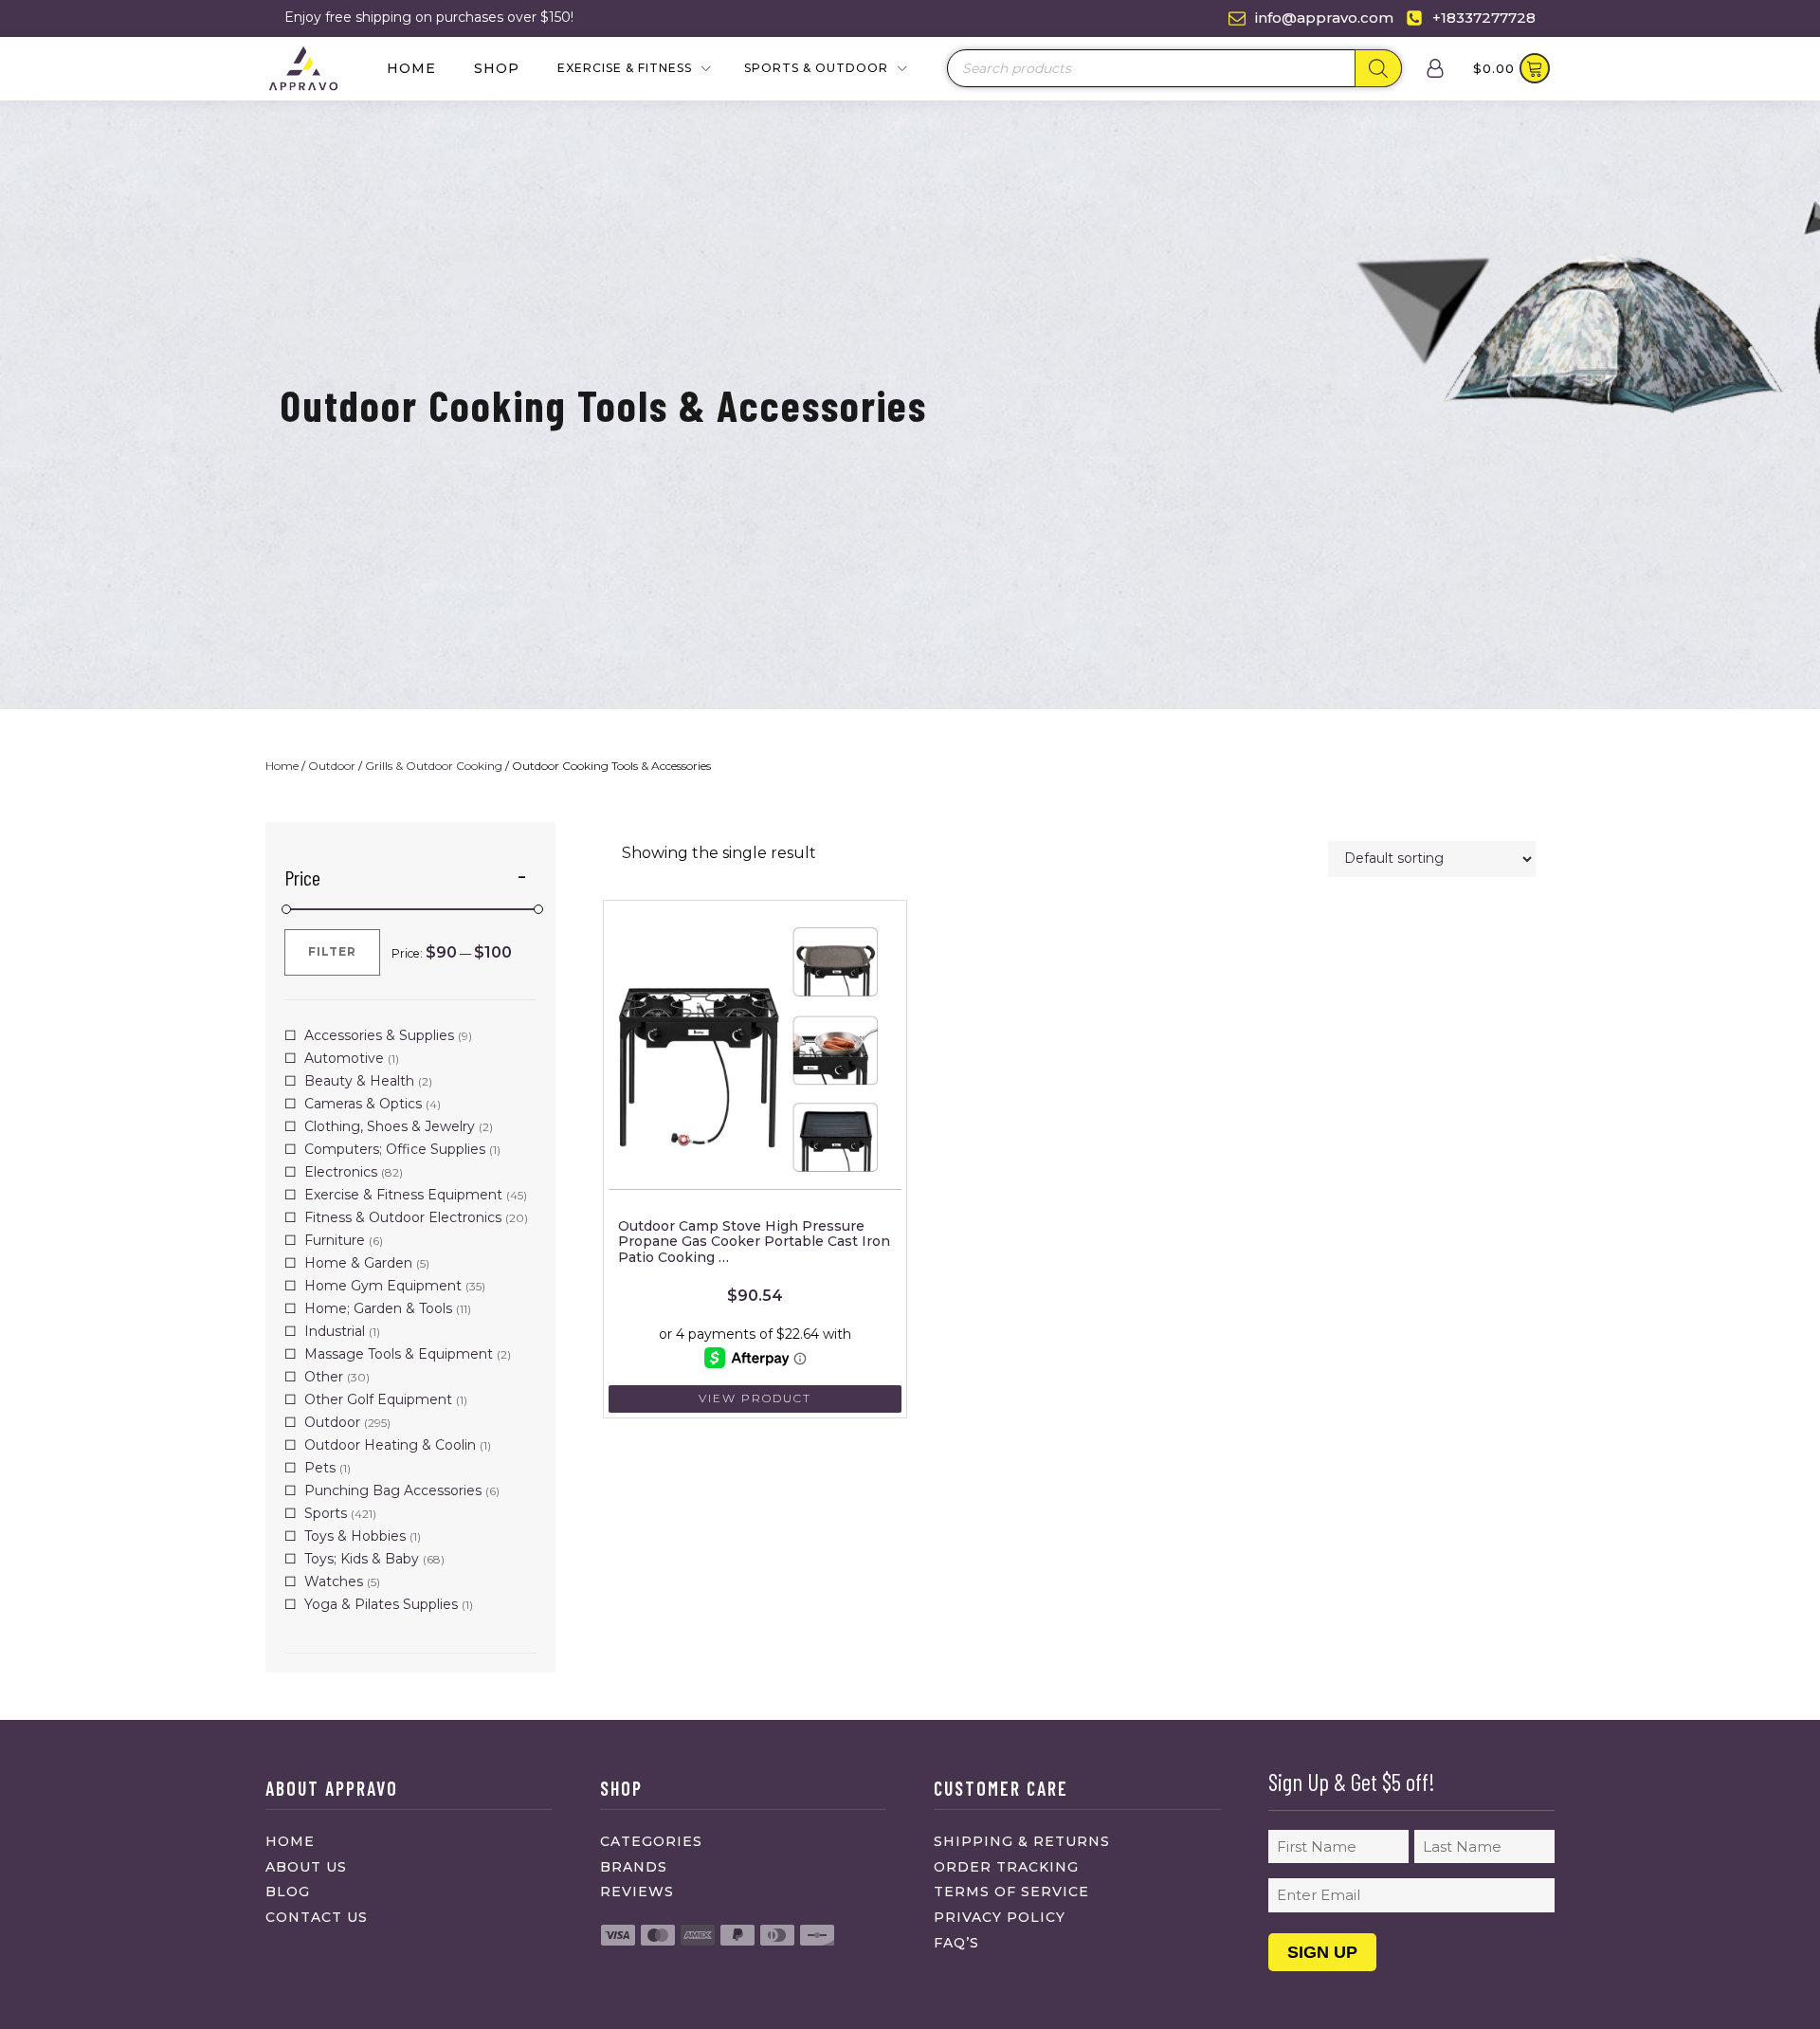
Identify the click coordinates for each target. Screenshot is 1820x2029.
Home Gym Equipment (383, 1286)
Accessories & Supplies (379, 1035)
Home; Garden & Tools (378, 1308)
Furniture (335, 1240)
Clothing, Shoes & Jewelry (390, 1126)
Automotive (344, 1058)
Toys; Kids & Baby (362, 1559)
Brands (634, 1867)
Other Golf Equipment (378, 1399)
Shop (497, 68)
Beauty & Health (359, 1081)
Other (324, 1377)
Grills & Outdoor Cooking (434, 766)
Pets (320, 1468)
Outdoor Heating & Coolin (390, 1445)
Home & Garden (358, 1263)
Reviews (637, 1892)
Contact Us (317, 1917)
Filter (332, 951)
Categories (651, 1841)
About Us (306, 1867)
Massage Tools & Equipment (399, 1354)
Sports (326, 1513)
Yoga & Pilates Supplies (381, 1604)
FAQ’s (956, 1943)
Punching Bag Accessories (393, 1490)
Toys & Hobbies (355, 1536)
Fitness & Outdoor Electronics (403, 1217)
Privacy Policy (1000, 1917)
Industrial (335, 1331)
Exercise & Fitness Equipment (403, 1195)
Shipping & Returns (1022, 1841)
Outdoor (332, 766)
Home (411, 68)
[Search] (1378, 68)
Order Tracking (1006, 1867)
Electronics (341, 1172)
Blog (288, 1892)
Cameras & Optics (363, 1104)
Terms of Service (1011, 1892)
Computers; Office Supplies (395, 1149)
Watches (334, 1581)
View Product (755, 1398)
